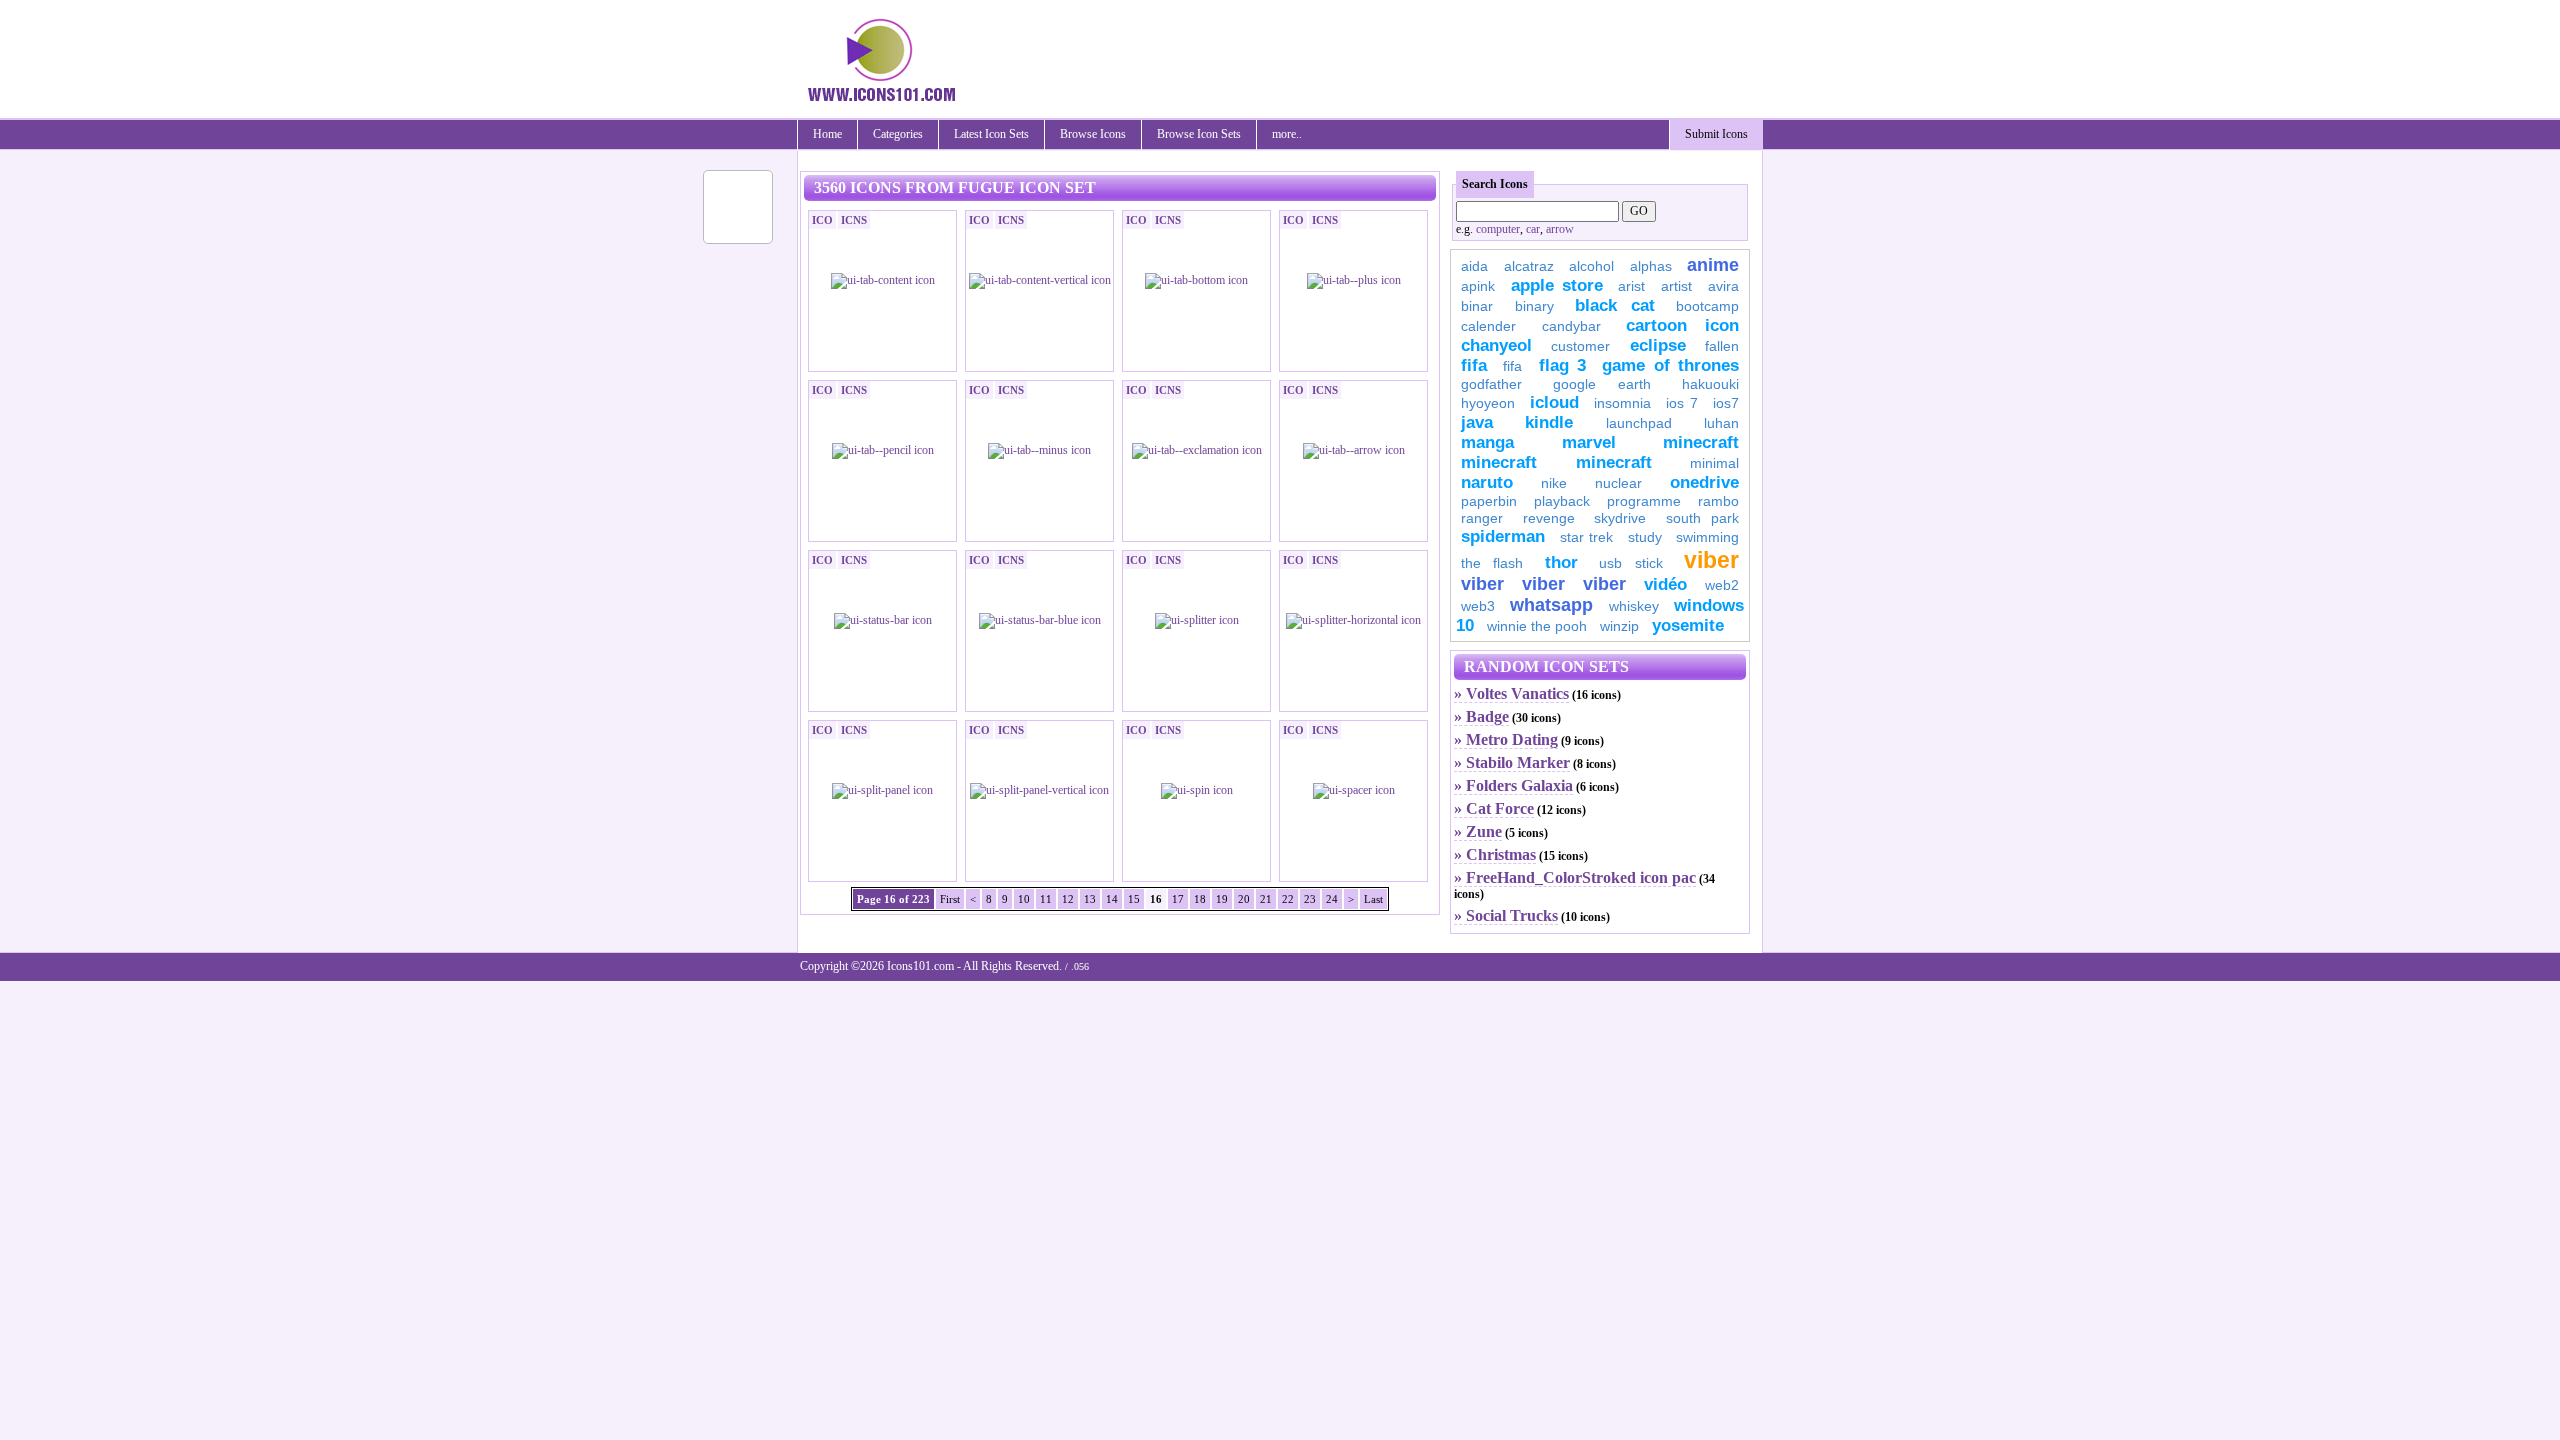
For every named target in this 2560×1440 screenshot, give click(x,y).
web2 (1722, 585)
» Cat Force (1494, 808)
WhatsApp (1551, 605)
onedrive (1704, 482)
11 (1046, 899)
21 (1266, 899)
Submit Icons (1716, 134)
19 (1222, 899)
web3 (1478, 606)
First (950, 899)
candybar (1571, 326)
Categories (898, 134)
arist (1631, 286)
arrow (1560, 229)
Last (1373, 899)
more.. (1287, 134)
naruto (1487, 482)
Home (827, 134)
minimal (1714, 463)
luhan (1721, 423)
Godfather (1491, 384)
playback (1562, 501)
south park (1703, 518)
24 (1332, 899)
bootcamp (1707, 306)
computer (1498, 229)
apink (1478, 286)
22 (1288, 899)
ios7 (1726, 403)
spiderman (1503, 536)
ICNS (854, 220)
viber (1711, 560)
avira (1723, 286)
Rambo (1718, 501)
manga (1487, 442)
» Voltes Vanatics (1511, 693)
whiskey (1634, 606)
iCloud (1554, 402)
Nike (1554, 483)
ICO (822, 220)
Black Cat (1615, 305)
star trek (1587, 537)
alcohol (1591, 266)
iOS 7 (1682, 403)
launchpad (1639, 423)
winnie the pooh (1537, 626)
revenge (1549, 518)
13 (1090, 899)
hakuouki (1710, 384)
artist (1676, 286)
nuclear (1618, 483)
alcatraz (1529, 266)
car (1533, 229)
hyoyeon (1488, 403)
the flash (1492, 563)
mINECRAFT (1499, 462)
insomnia (1622, 403)
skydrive (1620, 518)
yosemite (1688, 625)
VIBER (1482, 584)
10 (1024, 899)
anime (1713, 265)
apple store (1557, 285)
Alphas (1651, 266)
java (1477, 422)
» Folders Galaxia (1513, 785)
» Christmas (1495, 854)
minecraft (1701, 442)
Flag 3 (1562, 365)
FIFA (1474, 365)
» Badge (1481, 716)
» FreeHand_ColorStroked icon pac (1575, 877)
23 (1310, 899)
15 (1134, 899)
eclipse (1658, 345)
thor (1561, 562)
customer (1580, 346)
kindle (1549, 422)
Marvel (1589, 442)
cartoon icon (1682, 325)
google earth (1602, 384)
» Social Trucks (1506, 915)
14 (1112, 899)
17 (1178, 899)
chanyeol (1496, 345)
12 (1068, 899)
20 (1244, 899)
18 (1200, 899)
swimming (1707, 537)
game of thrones (1670, 365)
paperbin (1489, 501)
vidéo (1665, 584)
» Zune (1478, 831)
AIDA (1474, 266)
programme (1644, 501)
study (1645, 537)
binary (1534, 306)
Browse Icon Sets (1199, 134)
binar (1477, 306)
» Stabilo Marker (1512, 762)
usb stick (1630, 563)
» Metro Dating (1506, 739)
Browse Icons (1093, 134)
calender (1488, 326)
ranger (1482, 518)
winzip (1619, 626)
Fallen (1722, 346)
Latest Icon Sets (991, 134)
